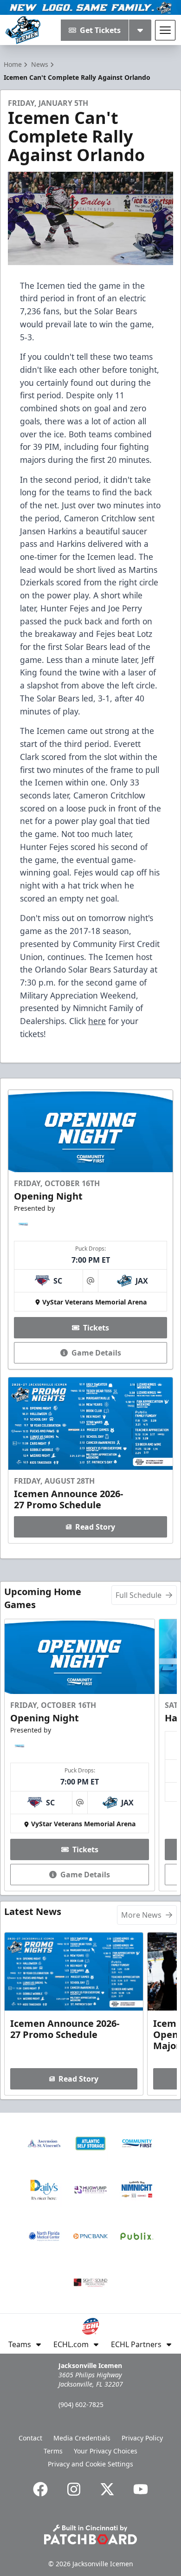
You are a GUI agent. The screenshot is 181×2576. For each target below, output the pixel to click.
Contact (30, 2438)
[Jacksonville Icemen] (23, 30)
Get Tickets (100, 30)
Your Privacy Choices (106, 2451)
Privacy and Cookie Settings (90, 2464)
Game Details (96, 1353)
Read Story (95, 1527)
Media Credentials (82, 2438)
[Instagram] (74, 2489)
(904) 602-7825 (81, 2404)
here (97, 1021)
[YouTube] (141, 2489)
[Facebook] (40, 2489)
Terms (53, 2451)
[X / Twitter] (107, 2489)
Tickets (96, 1328)
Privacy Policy (142, 2438)
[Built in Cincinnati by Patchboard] (90, 2534)
